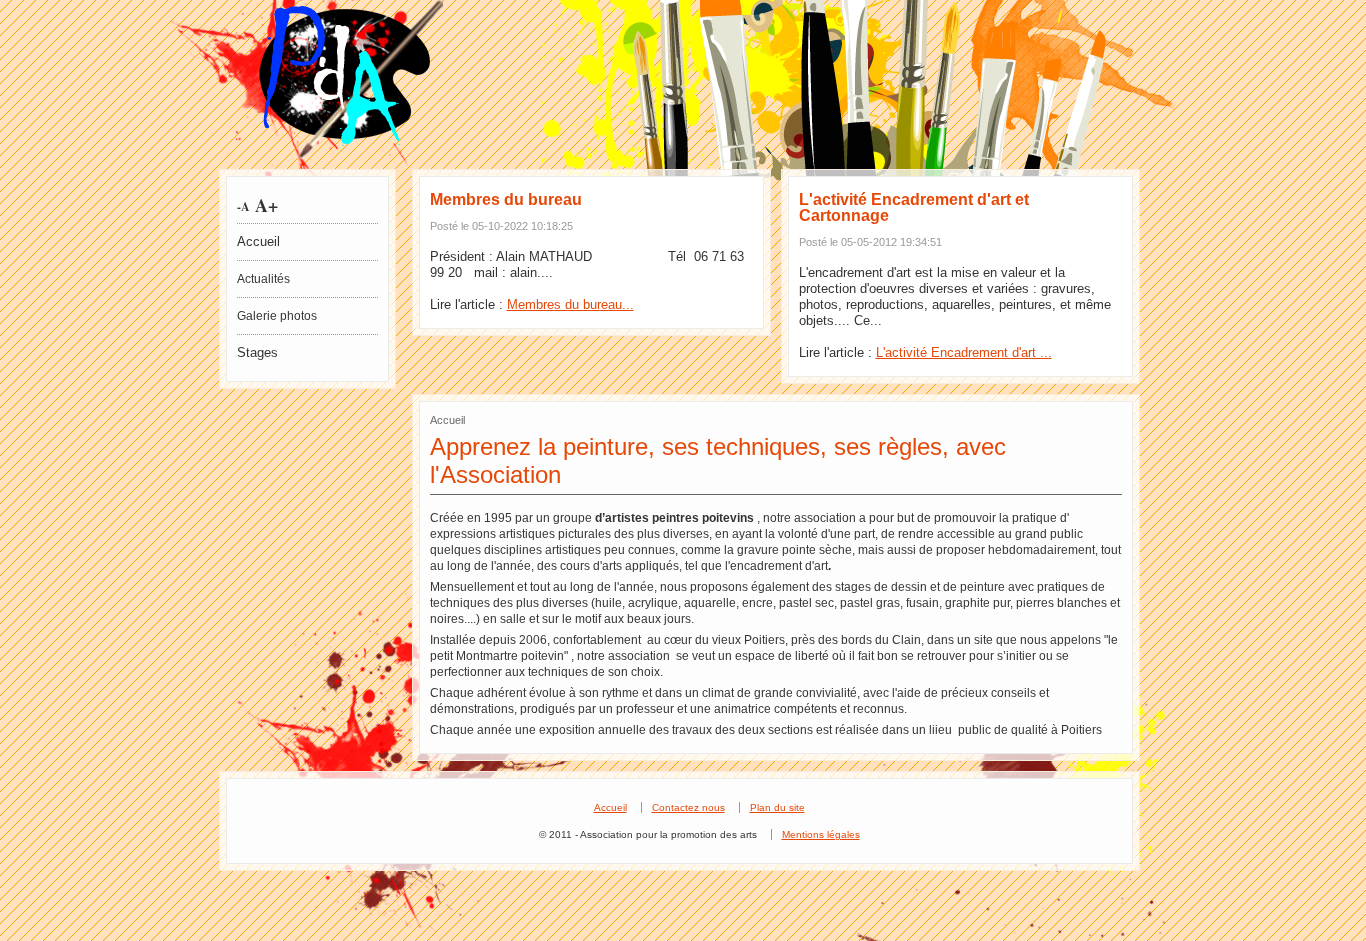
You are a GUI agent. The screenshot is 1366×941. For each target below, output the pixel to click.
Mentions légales (821, 834)
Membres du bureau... (570, 304)
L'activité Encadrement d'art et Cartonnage (914, 207)
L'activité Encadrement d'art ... (964, 352)
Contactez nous (688, 807)
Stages (257, 352)
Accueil (258, 241)
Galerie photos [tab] (277, 316)
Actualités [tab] (263, 279)
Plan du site (777, 807)
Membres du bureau (506, 199)
